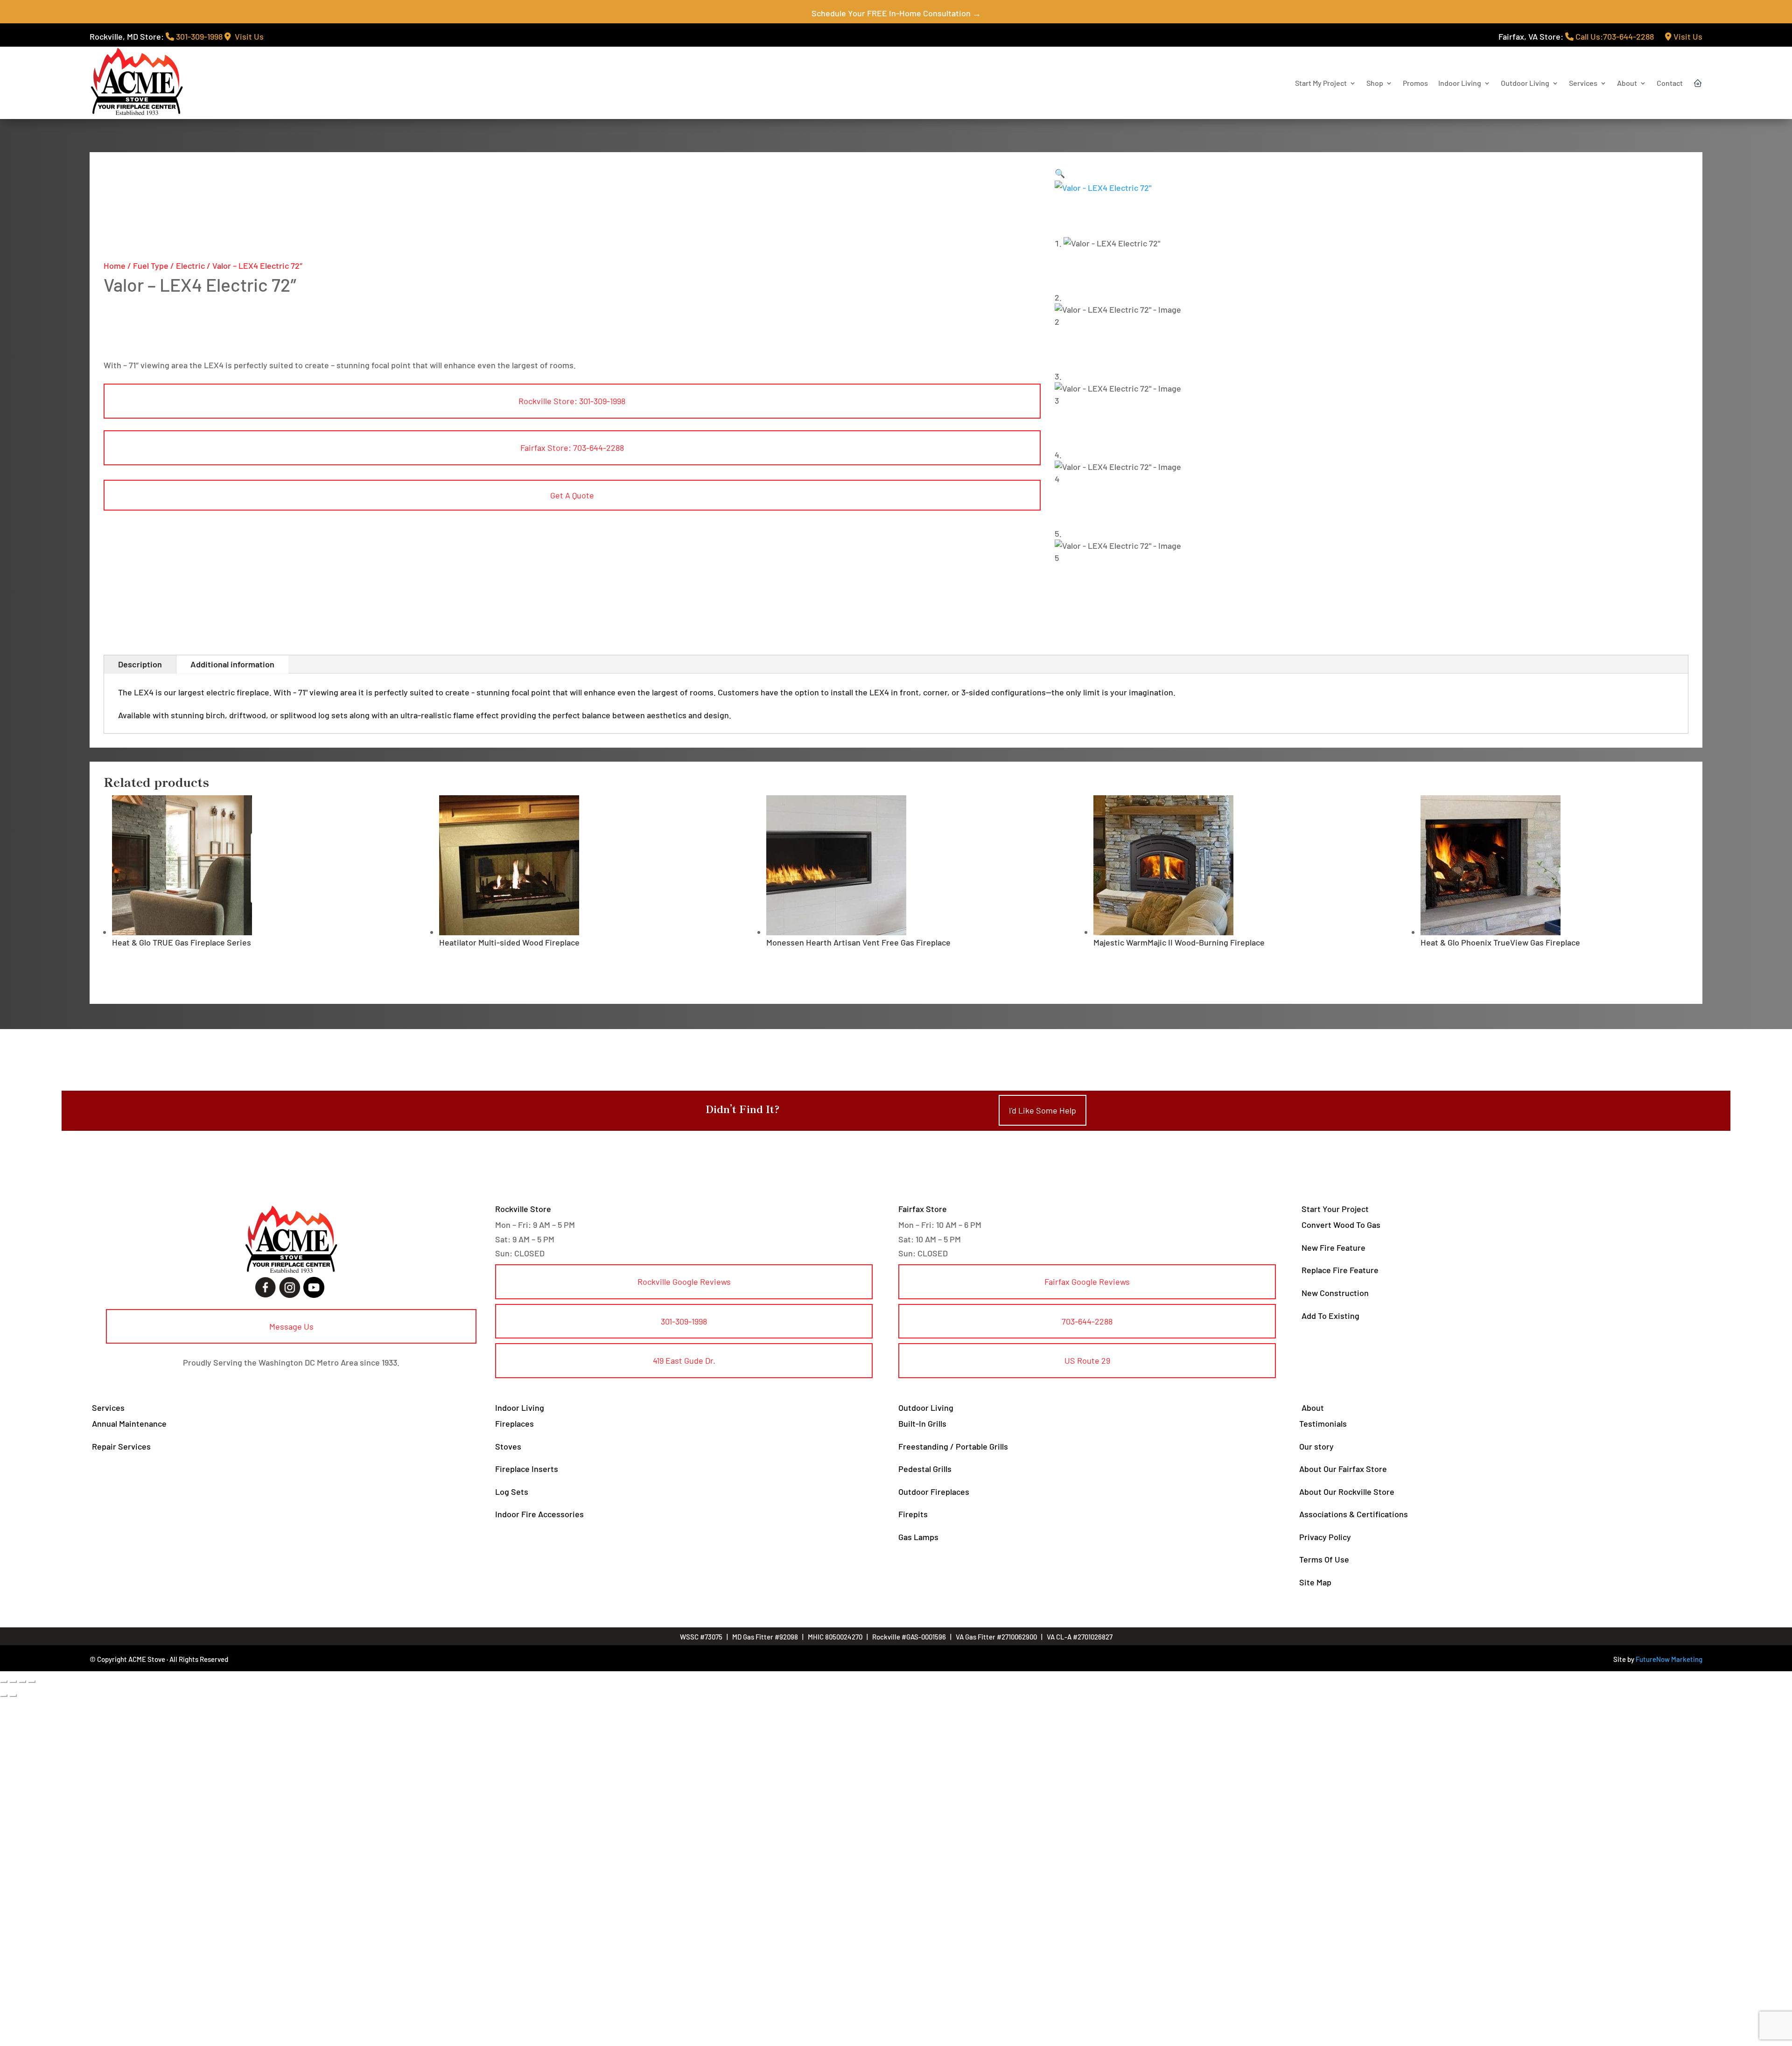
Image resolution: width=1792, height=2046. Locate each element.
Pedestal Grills (925, 1469)
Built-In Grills (922, 1423)
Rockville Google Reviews (684, 1282)
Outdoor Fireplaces (934, 1492)
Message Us (291, 1326)
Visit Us (247, 36)
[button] (1060, 173)
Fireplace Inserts (527, 1469)
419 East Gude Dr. (684, 1360)
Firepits (913, 1514)
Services (1583, 83)
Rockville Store (523, 1209)
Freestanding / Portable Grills (953, 1446)
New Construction (1335, 1293)
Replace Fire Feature (1340, 1270)
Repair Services (121, 1446)
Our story (1316, 1446)
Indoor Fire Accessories (539, 1514)
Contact (1670, 83)
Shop (1375, 83)
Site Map (1315, 1582)
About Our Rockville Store (1347, 1492)
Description (140, 664)
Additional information (232, 664)
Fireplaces (514, 1423)
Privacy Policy (1325, 1537)
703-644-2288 (1087, 1321)
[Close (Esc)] (32, 1682)
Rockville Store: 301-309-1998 (572, 401)
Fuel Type (151, 266)
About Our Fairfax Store (1343, 1469)
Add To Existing (1330, 1316)
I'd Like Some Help (1043, 1110)
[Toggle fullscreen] (13, 1682)
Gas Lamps (918, 1537)
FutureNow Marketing (1669, 1659)
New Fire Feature (1333, 1247)
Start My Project (1321, 83)
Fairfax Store (923, 1209)
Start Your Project (1335, 1209)
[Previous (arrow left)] (4, 1696)
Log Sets (512, 1492)
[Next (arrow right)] (13, 1696)
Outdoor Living (1525, 83)
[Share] (22, 1682)
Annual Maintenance (129, 1423)
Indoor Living (1460, 83)
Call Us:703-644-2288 (1614, 36)
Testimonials (1323, 1423)
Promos (1415, 83)
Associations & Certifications (1354, 1514)
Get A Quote (572, 495)
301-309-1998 (198, 36)
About (1627, 83)
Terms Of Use (1324, 1559)
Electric (190, 266)
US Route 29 (1087, 1360)
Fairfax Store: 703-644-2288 (572, 448)
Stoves (508, 1446)
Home (115, 266)
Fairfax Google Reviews (1087, 1282)
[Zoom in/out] (4, 1682)
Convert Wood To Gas (1341, 1225)
